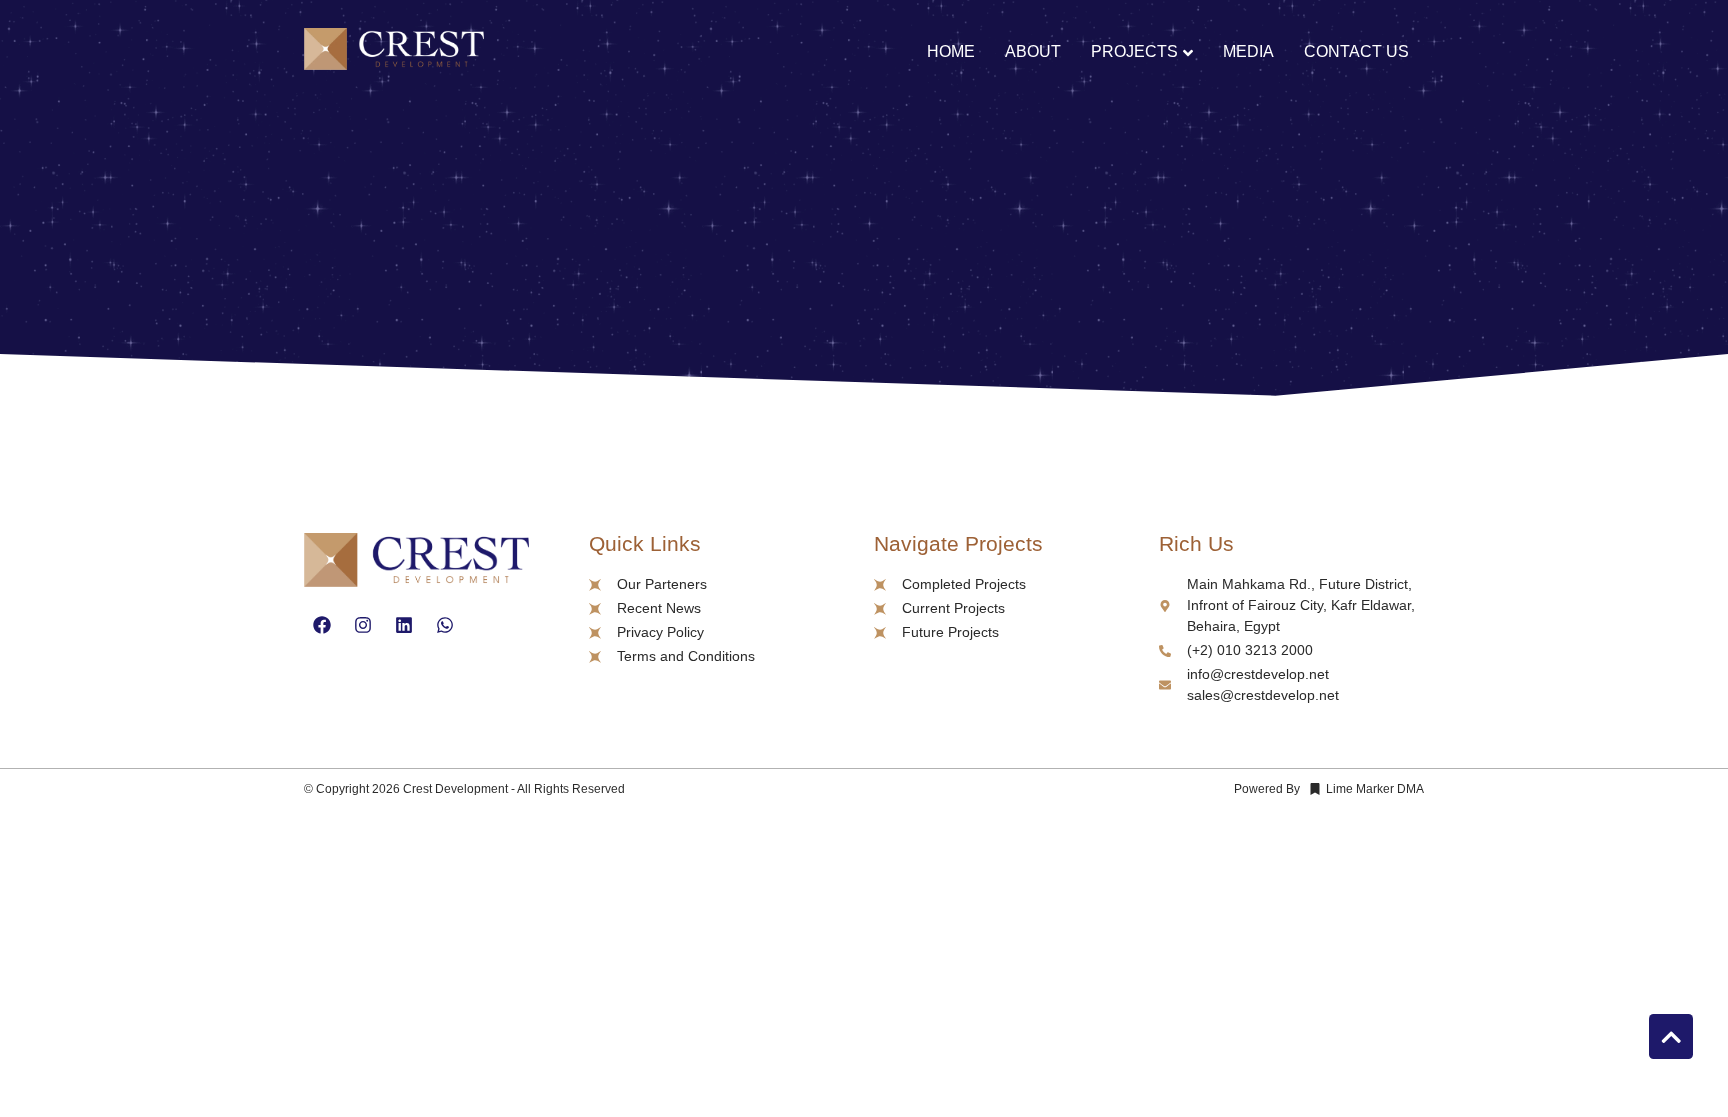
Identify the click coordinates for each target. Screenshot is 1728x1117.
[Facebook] (322, 625)
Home (951, 51)
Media (1248, 51)
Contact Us (1356, 51)
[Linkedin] (404, 625)
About (1033, 51)
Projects (1134, 51)
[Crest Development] (394, 52)
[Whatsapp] (445, 625)
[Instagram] (363, 625)
